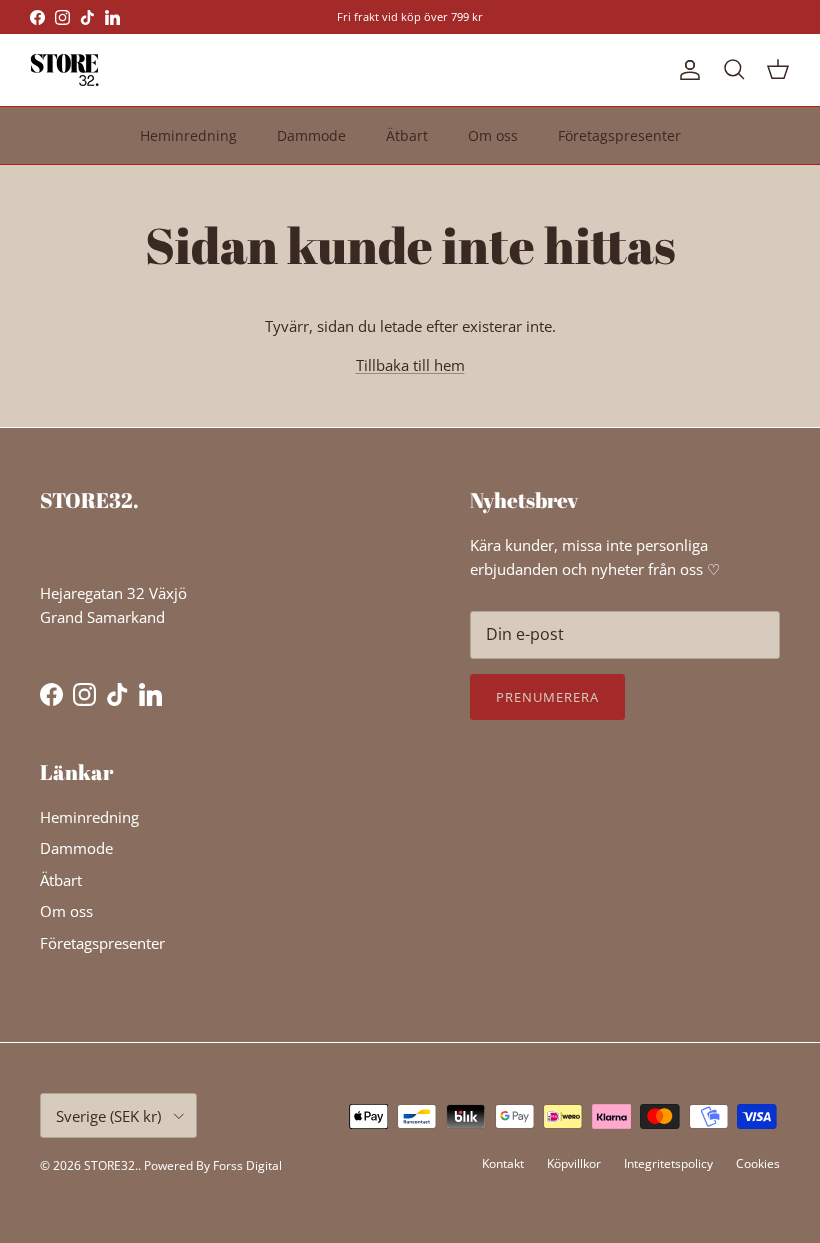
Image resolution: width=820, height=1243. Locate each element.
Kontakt (503, 1163)
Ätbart (407, 135)
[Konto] (686, 70)
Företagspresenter (619, 135)
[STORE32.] (65, 70)
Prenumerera (547, 697)
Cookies (758, 1163)
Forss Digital (247, 1165)
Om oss (493, 135)
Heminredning (188, 135)
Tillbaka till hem (410, 365)
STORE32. (111, 1165)
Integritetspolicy (668, 1163)
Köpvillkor (574, 1163)
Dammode (311, 135)
